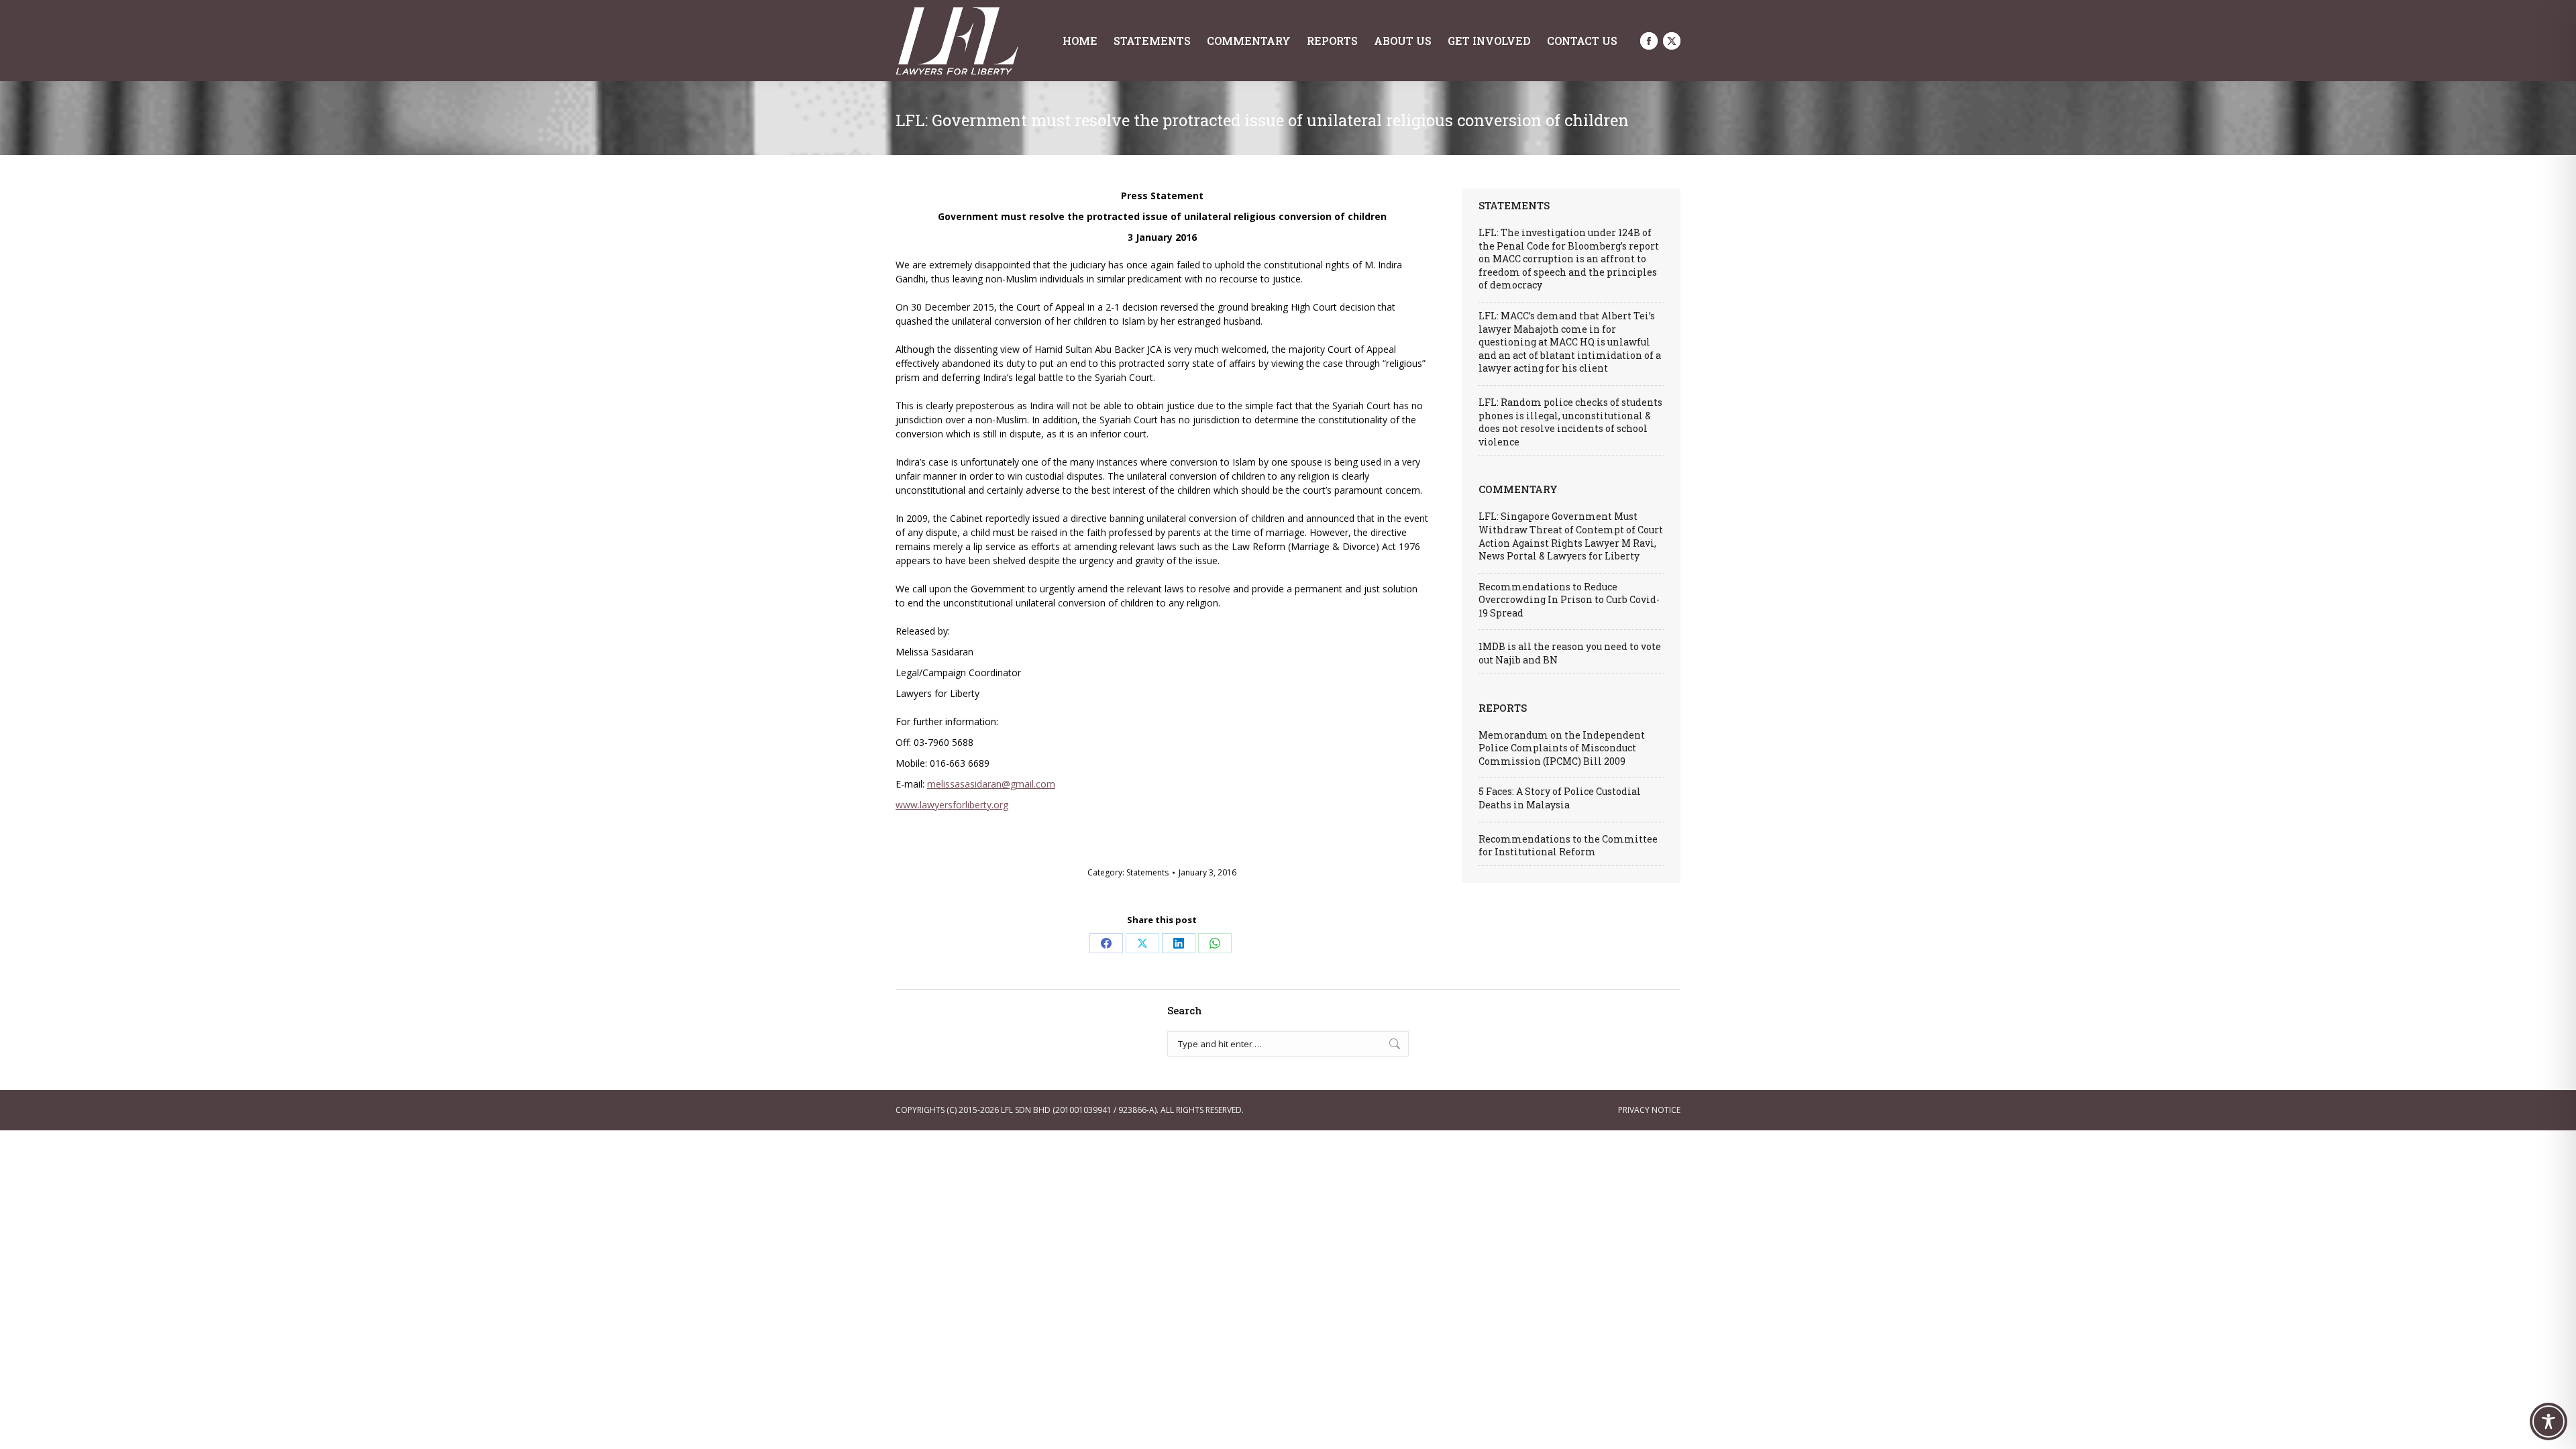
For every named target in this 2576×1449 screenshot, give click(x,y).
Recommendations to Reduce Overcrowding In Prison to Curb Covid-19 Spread (1569, 600)
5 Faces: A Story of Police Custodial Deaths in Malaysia (1560, 798)
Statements (1147, 872)
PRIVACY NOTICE (1649, 1110)
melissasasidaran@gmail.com (991, 784)
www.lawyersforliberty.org (952, 805)
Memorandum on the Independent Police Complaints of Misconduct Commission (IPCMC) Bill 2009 (1562, 748)
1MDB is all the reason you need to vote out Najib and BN (1570, 653)
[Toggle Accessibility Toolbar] (2548, 1421)
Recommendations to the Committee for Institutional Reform (1568, 846)
